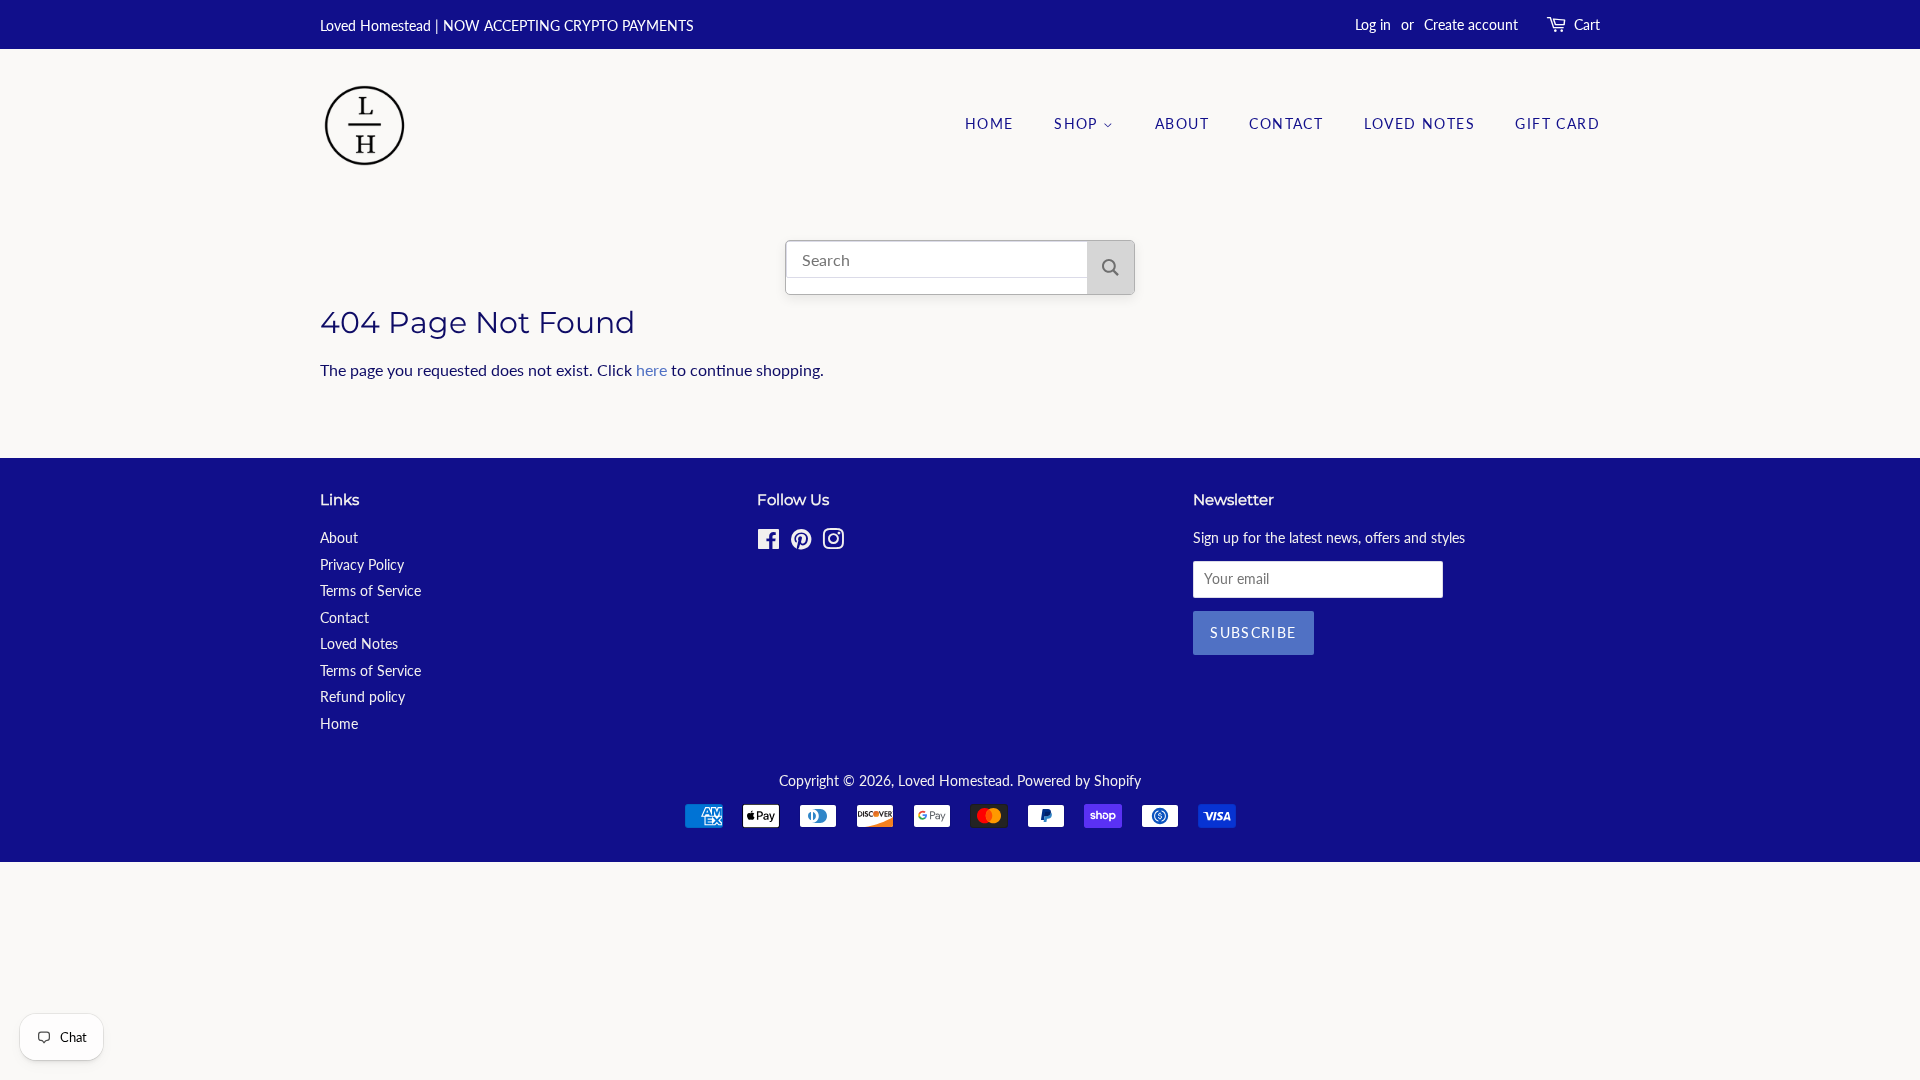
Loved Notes (1419, 123)
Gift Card (1557, 123)
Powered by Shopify (1079, 781)
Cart (1587, 24)
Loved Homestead (954, 781)
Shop (1078, 123)
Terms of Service (370, 591)
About (1182, 123)
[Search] (1110, 267)
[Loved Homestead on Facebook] (768, 543)
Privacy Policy (362, 565)
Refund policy (362, 697)
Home (989, 123)
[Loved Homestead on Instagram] (833, 543)
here (651, 369)
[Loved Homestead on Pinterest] (801, 543)
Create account (1471, 24)
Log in (1373, 24)
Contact (1286, 123)
